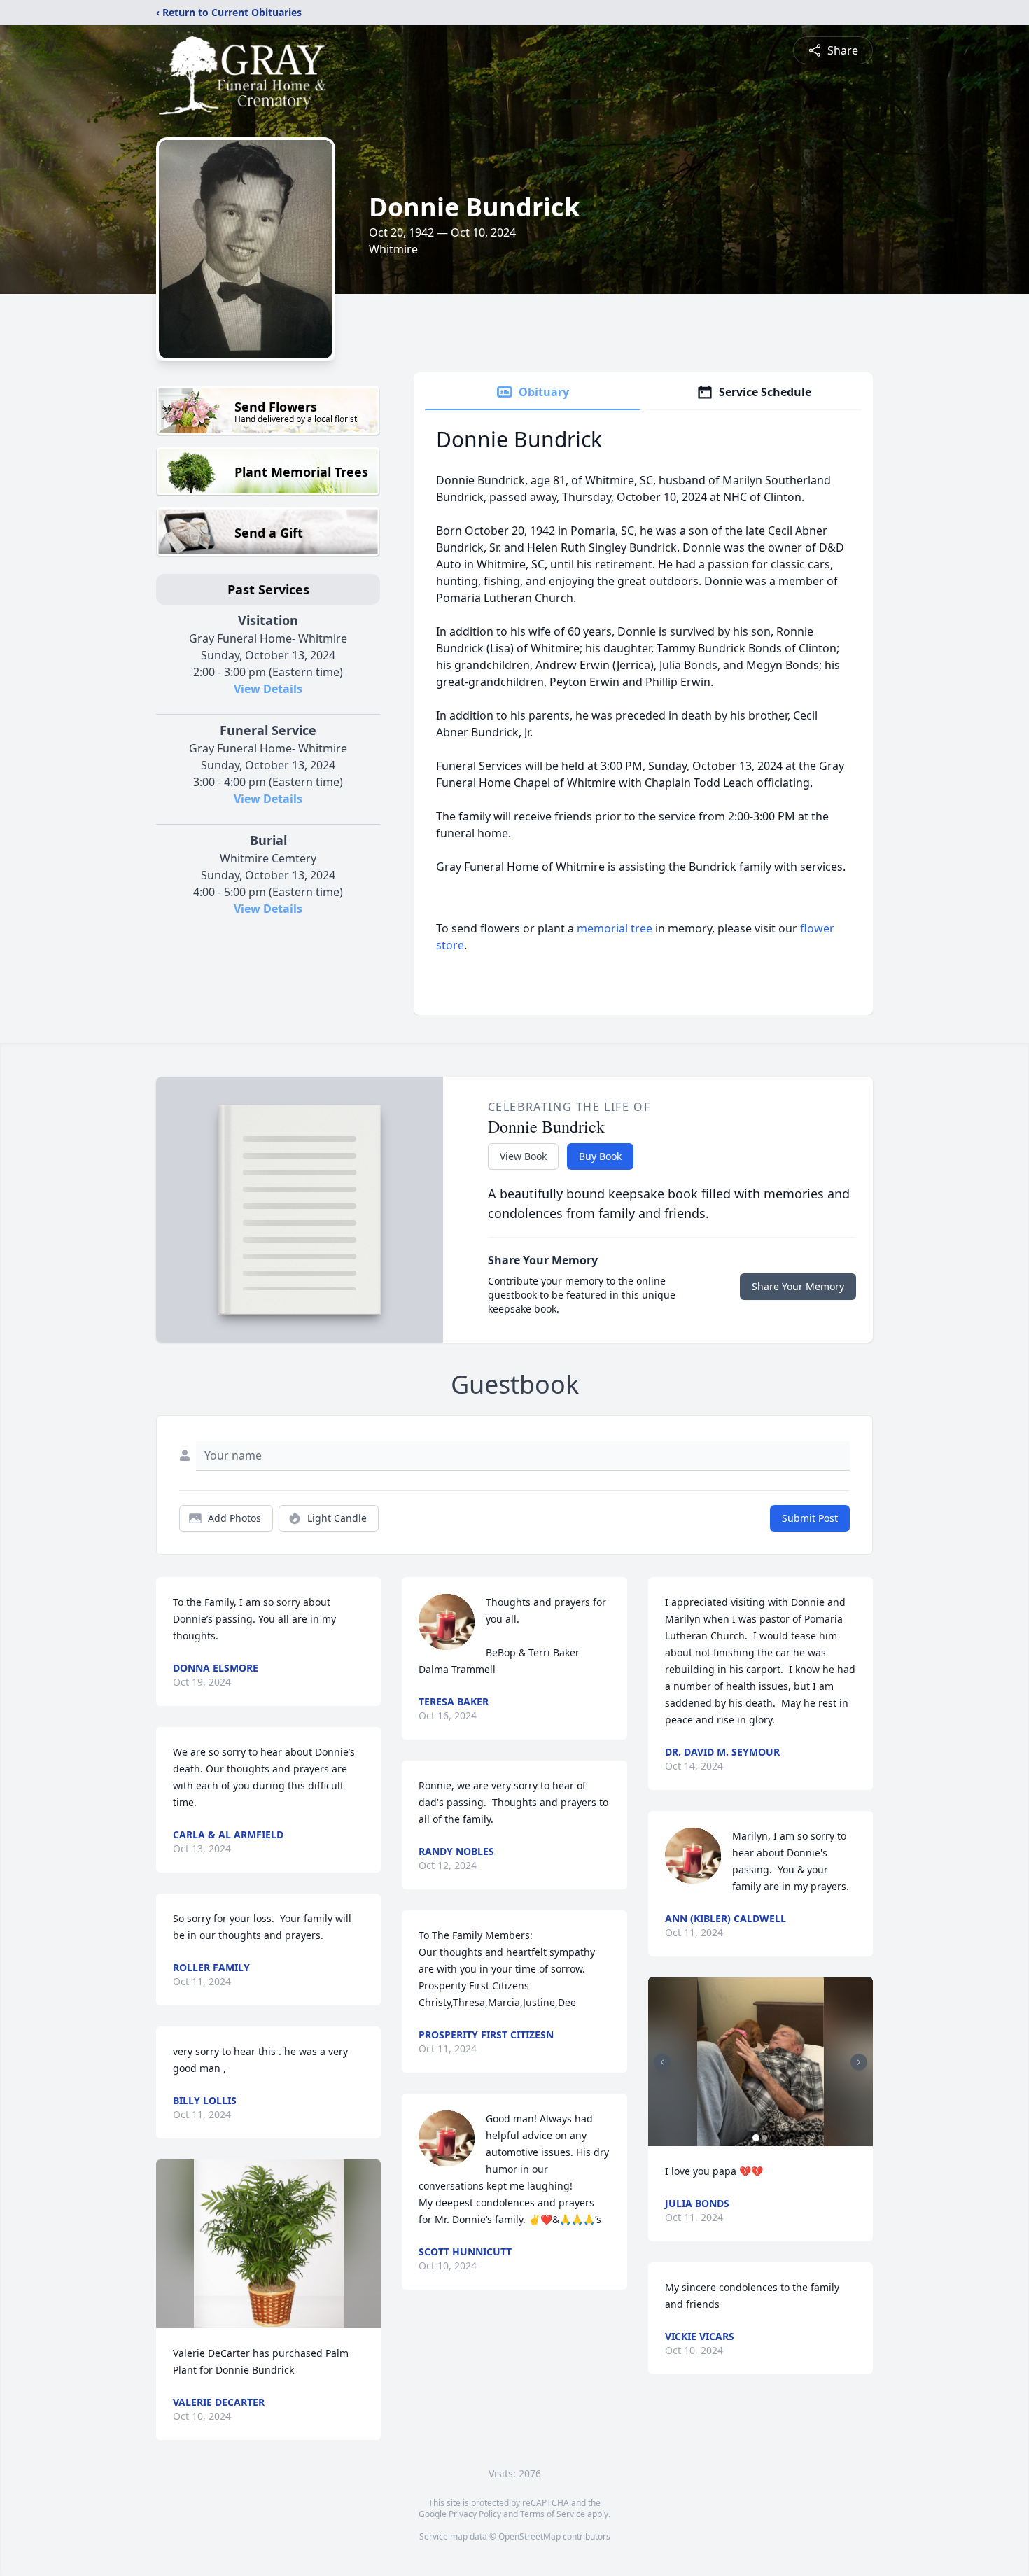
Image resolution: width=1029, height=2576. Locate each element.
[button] (269, 2244)
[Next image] (859, 2062)
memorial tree (615, 928)
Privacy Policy (475, 2514)
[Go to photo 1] (756, 2138)
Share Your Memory (798, 1286)
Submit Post (810, 1518)
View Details (268, 689)
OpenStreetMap (530, 2536)
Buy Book (600, 1156)
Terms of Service (553, 2514)
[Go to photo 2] (764, 2138)
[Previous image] (662, 2062)
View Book (523, 1156)
